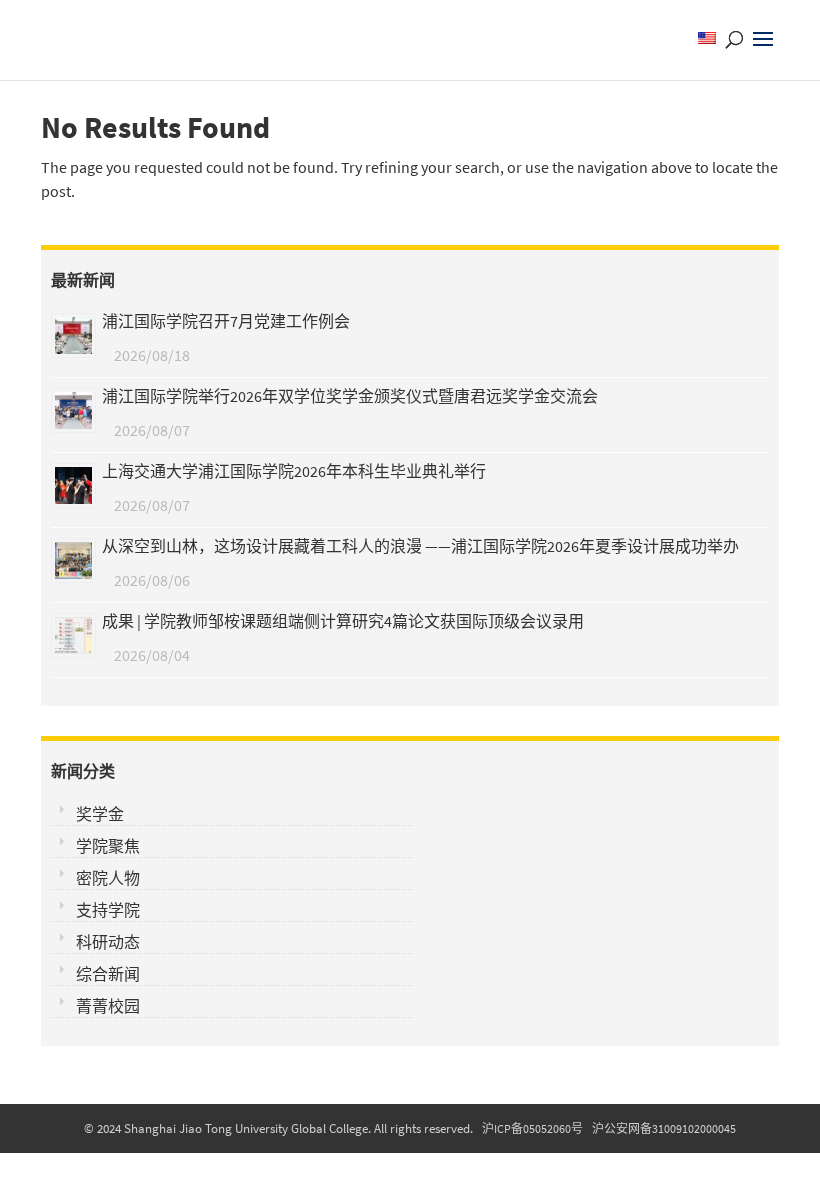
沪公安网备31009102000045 (664, 1128)
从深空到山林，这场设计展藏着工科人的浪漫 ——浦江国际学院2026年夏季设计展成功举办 (420, 546)
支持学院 (108, 910)
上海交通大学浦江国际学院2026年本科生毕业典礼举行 (294, 471)
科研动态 (108, 942)
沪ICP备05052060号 (532, 1128)
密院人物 (108, 878)
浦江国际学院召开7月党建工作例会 (226, 321)
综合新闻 (108, 974)
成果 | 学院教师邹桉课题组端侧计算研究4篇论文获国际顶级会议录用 (343, 621)
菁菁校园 (108, 1006)
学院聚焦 (108, 846)
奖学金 (100, 814)
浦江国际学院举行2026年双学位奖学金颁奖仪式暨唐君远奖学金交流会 (350, 396)
